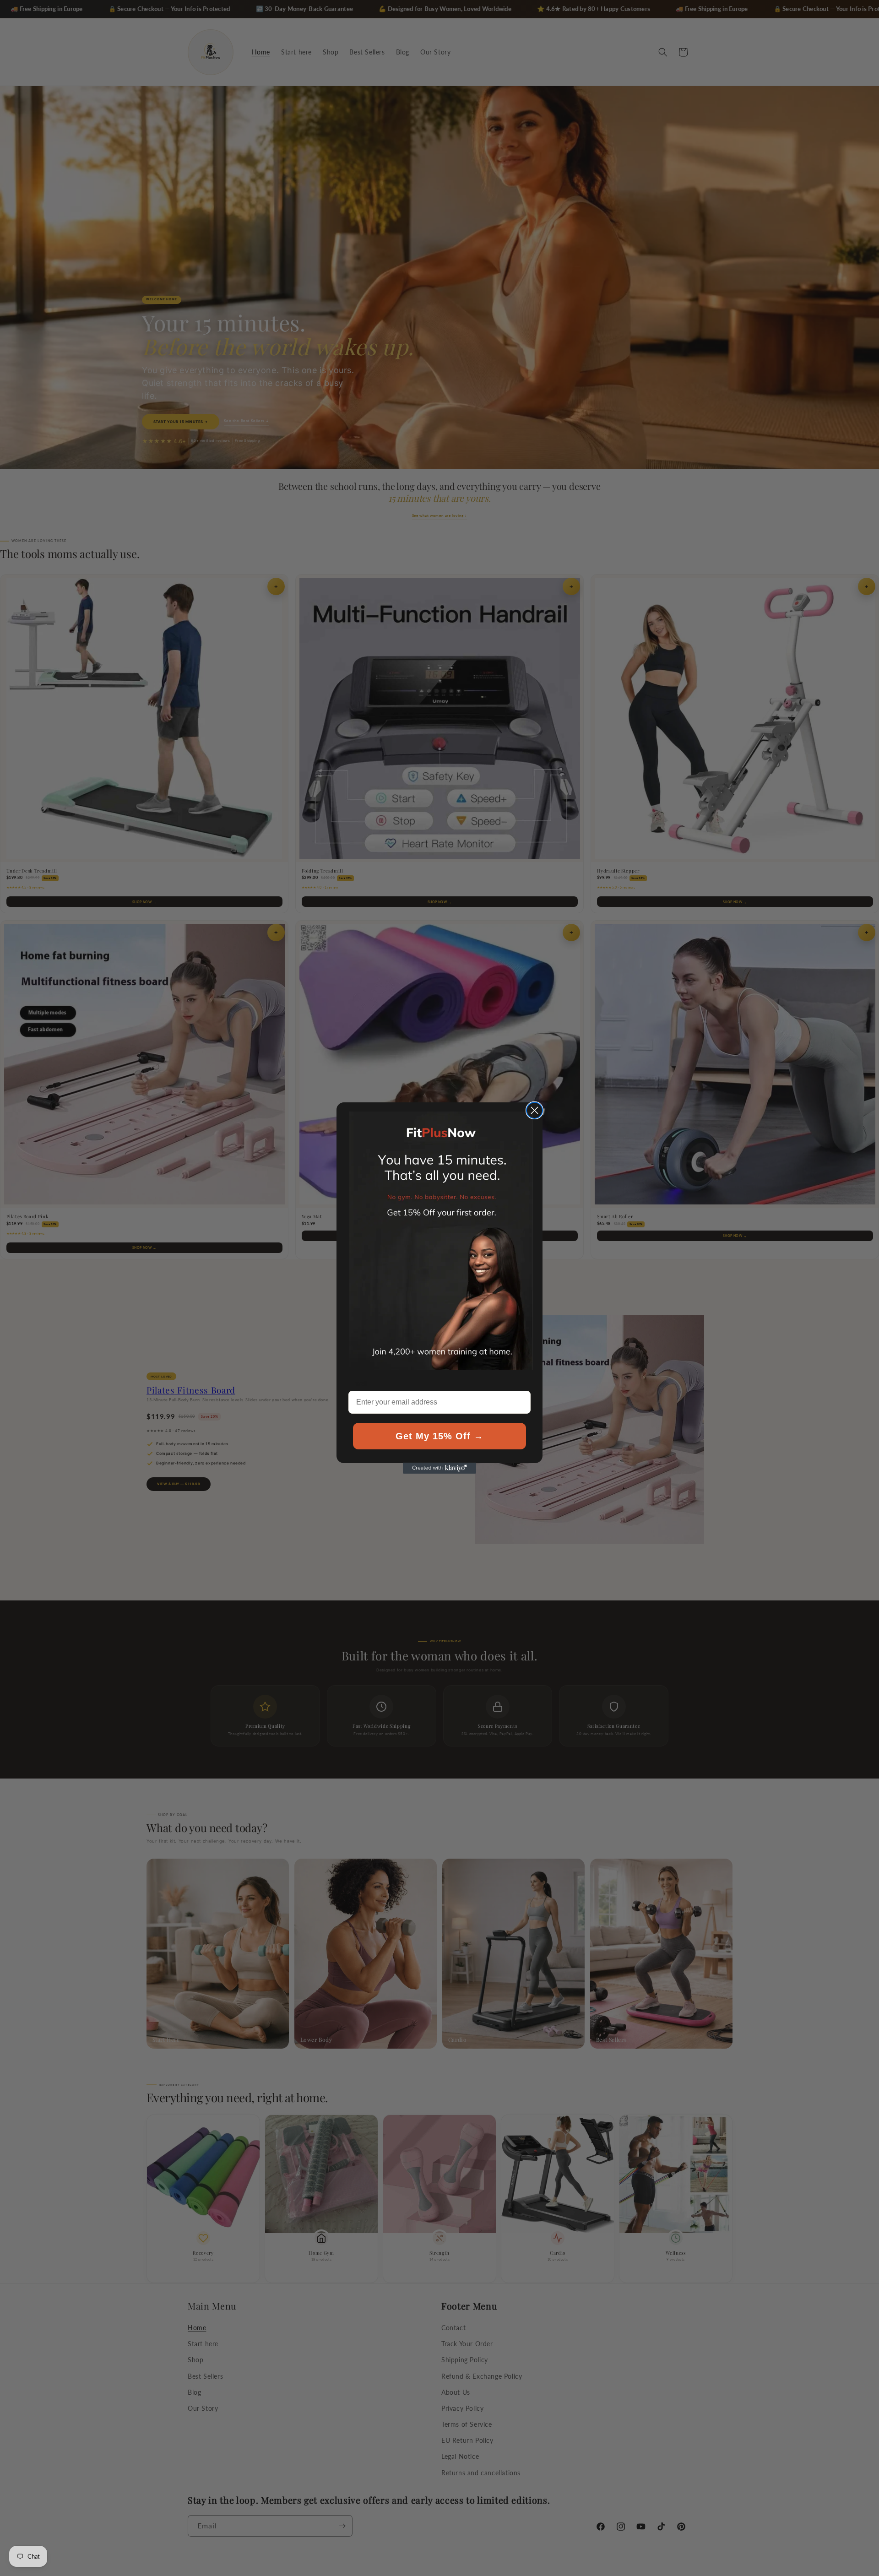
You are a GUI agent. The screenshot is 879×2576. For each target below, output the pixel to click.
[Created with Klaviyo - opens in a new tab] (439, 1468)
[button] (441, 1241)
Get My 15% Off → (439, 1436)
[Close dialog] (534, 1110)
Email (358, 1383)
